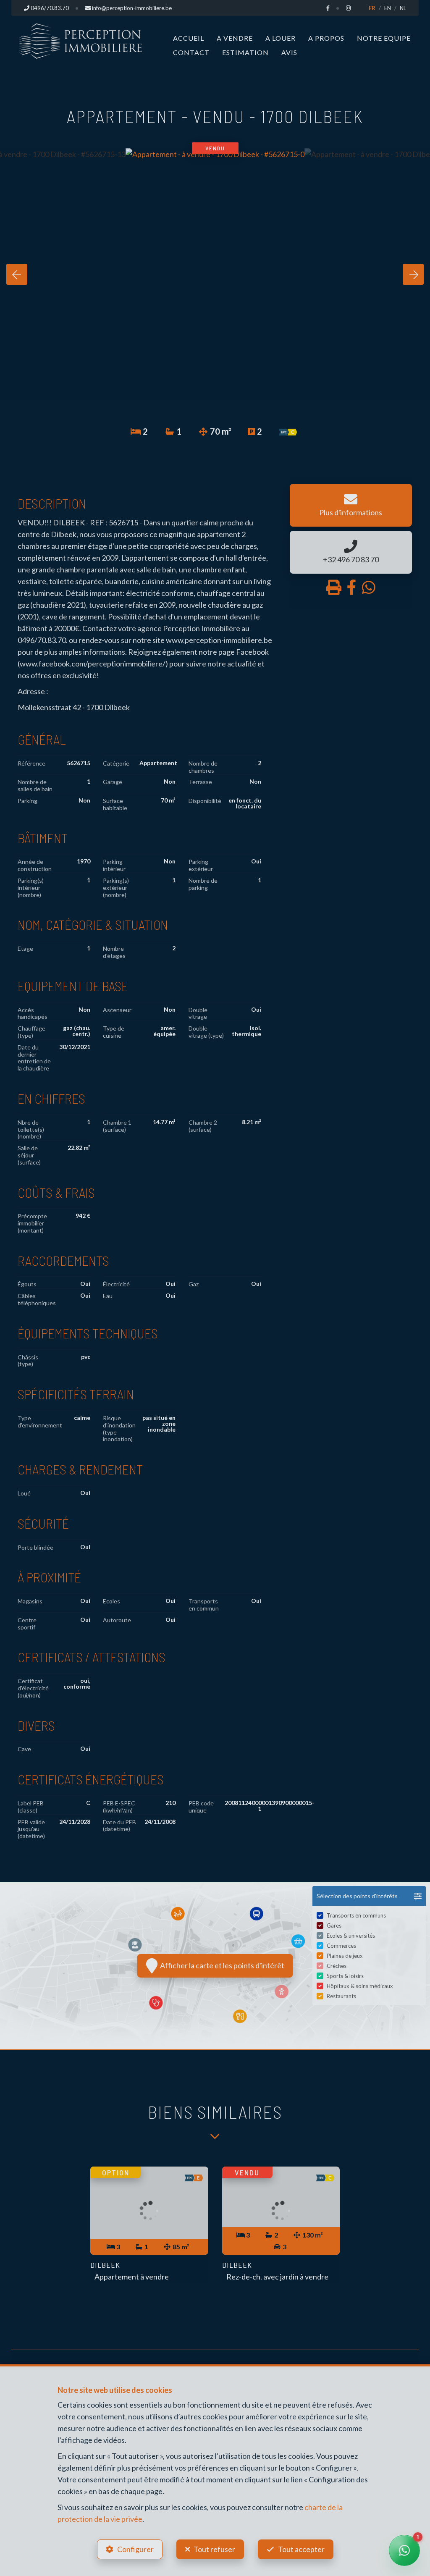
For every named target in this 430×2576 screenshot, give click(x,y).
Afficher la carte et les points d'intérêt (221, 1965)
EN (388, 8)
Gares (334, 1925)
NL (403, 8)
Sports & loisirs (345, 1976)
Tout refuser (214, 2549)
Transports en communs (356, 1915)
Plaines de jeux (345, 1956)
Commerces (341, 1946)
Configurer (135, 2549)
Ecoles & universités (351, 1936)
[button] (369, 1896)
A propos (326, 38)
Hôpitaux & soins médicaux (360, 1986)
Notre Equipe (384, 38)
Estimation (245, 52)
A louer (281, 38)
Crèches (337, 1966)
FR (372, 8)
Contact (191, 52)
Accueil (189, 38)
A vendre (235, 38)
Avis (289, 52)
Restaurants (341, 1996)
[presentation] (17, 274)
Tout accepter (301, 2549)
